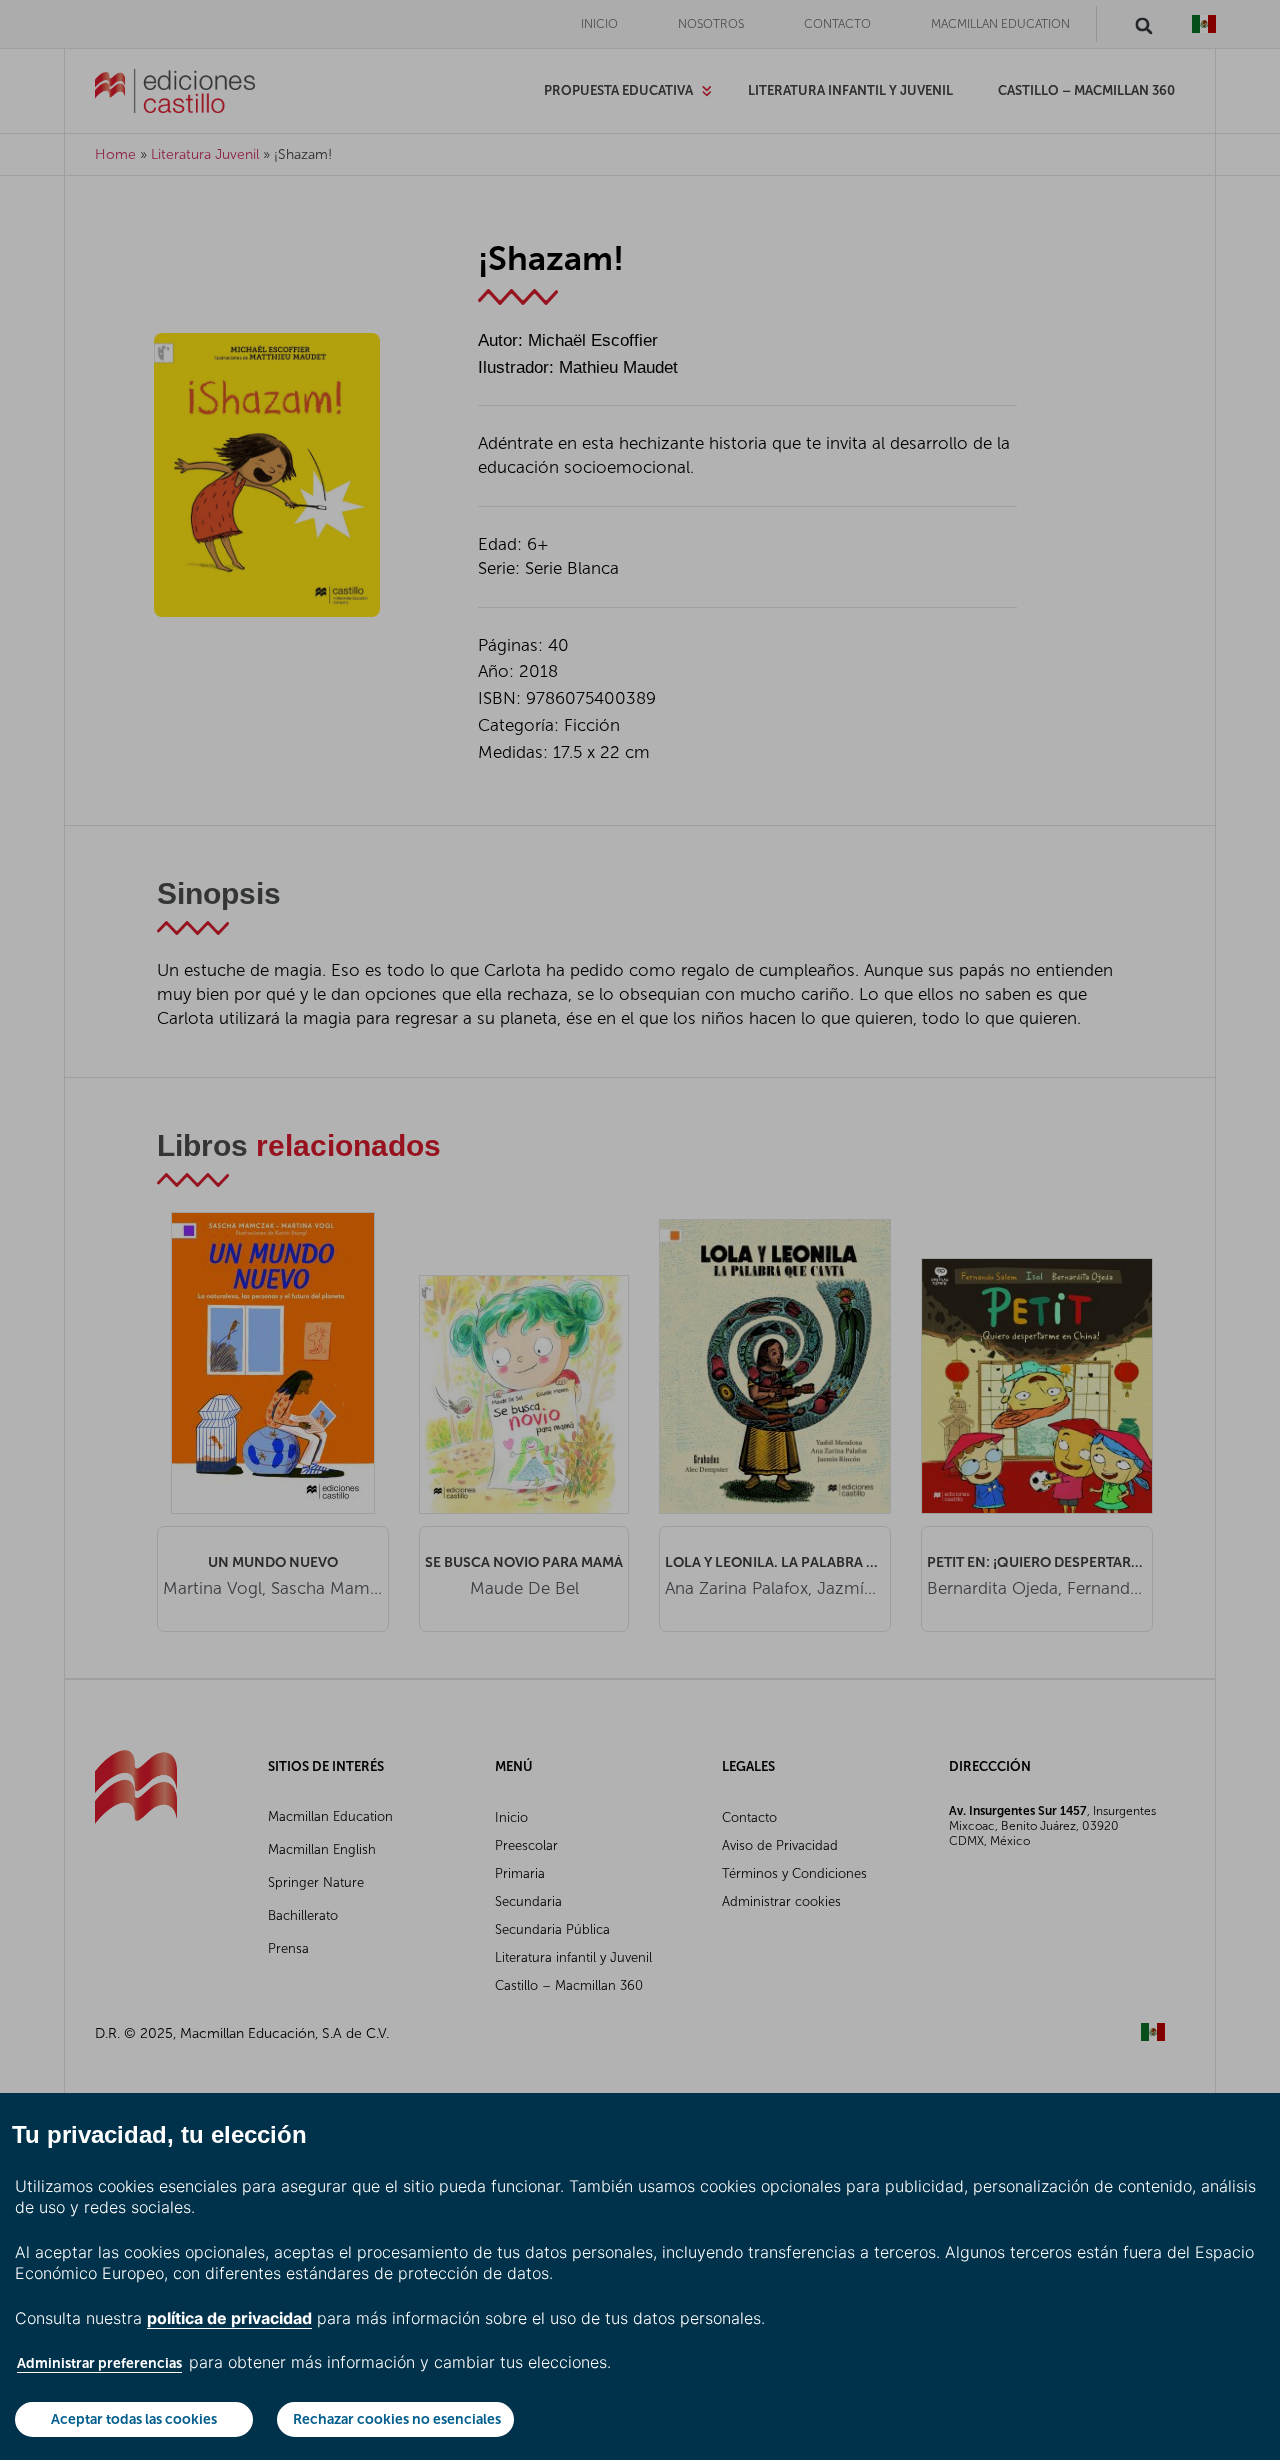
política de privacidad (229, 2318)
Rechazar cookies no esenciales (397, 2419)
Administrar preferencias (99, 2363)
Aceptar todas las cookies (134, 2419)
